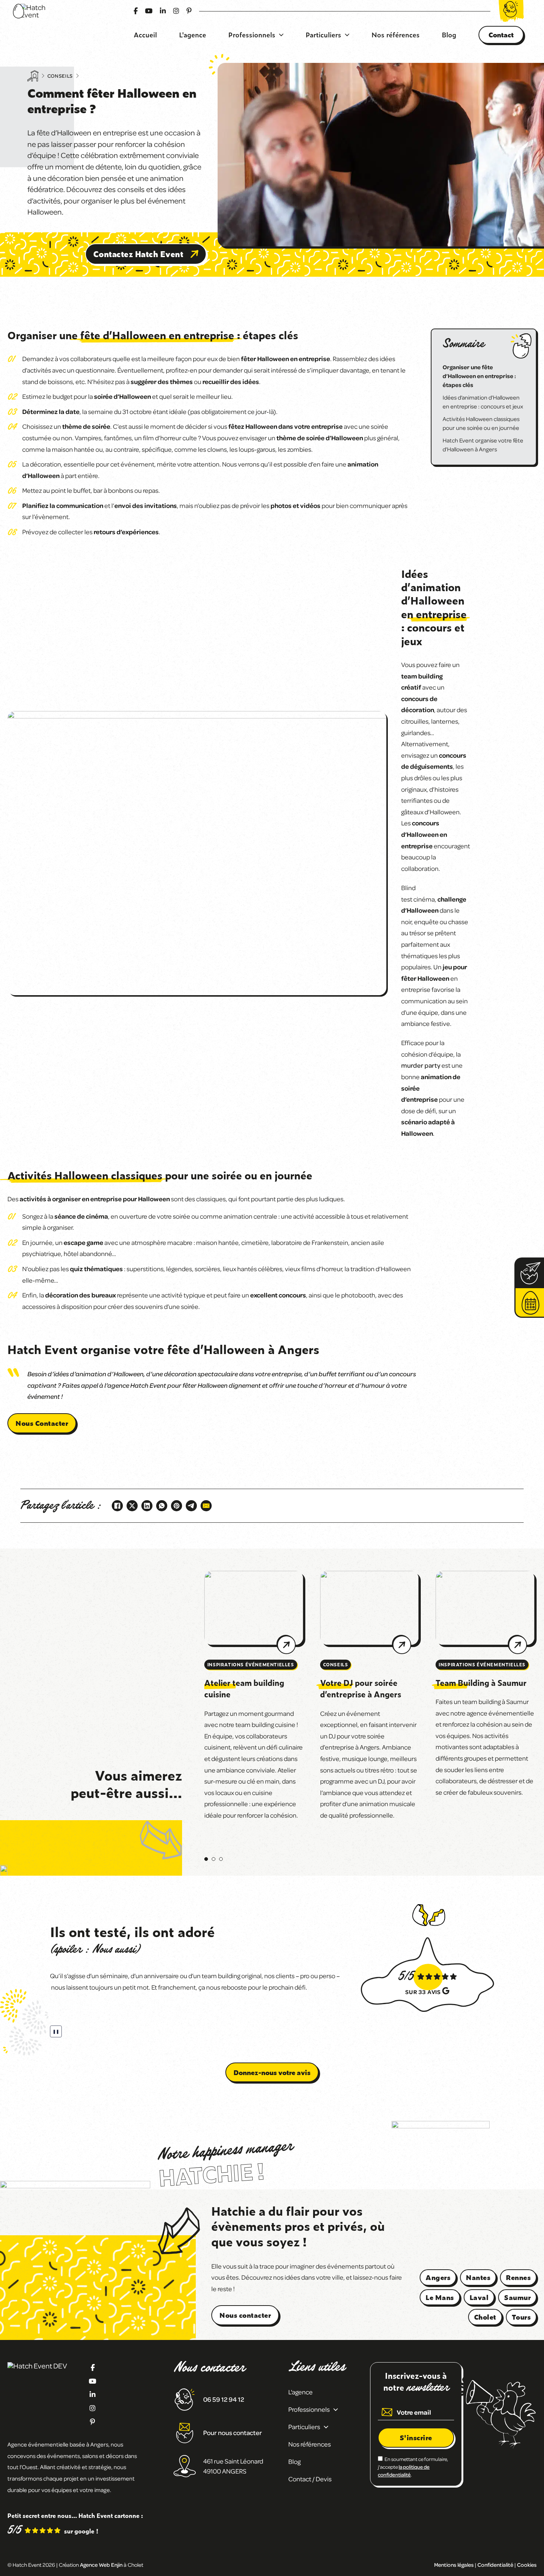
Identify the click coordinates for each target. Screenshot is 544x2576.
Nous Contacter (42, 1423)
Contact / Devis (310, 2479)
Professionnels (252, 35)
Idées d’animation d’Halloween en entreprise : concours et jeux (483, 402)
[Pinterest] (177, 1506)
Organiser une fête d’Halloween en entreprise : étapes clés (479, 376)
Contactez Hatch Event (138, 254)
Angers (438, 2277)
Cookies (527, 2565)
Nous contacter (245, 2315)
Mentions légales (454, 2565)
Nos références (396, 35)
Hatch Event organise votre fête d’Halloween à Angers (483, 445)
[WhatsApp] (162, 1506)
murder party (421, 1065)
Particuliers (323, 35)
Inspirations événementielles (251, 1664)
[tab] (206, 1859)
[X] (132, 1506)
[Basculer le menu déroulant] (281, 35)
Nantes (478, 2277)
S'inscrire (416, 2437)
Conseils (60, 76)
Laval (479, 2297)
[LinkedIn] (147, 1506)
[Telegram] (191, 1506)
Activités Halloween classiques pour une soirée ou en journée (481, 423)
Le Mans (440, 2297)
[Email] (206, 1506)
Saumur (517, 2297)
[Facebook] (117, 1506)
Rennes (518, 2277)
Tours (521, 2317)
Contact (501, 35)
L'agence (193, 35)
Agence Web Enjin (101, 2565)
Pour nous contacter (233, 2432)
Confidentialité (495, 2565)
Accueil (145, 35)
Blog (449, 35)
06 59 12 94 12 (224, 2399)
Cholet (485, 2317)
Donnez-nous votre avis (272, 2072)
